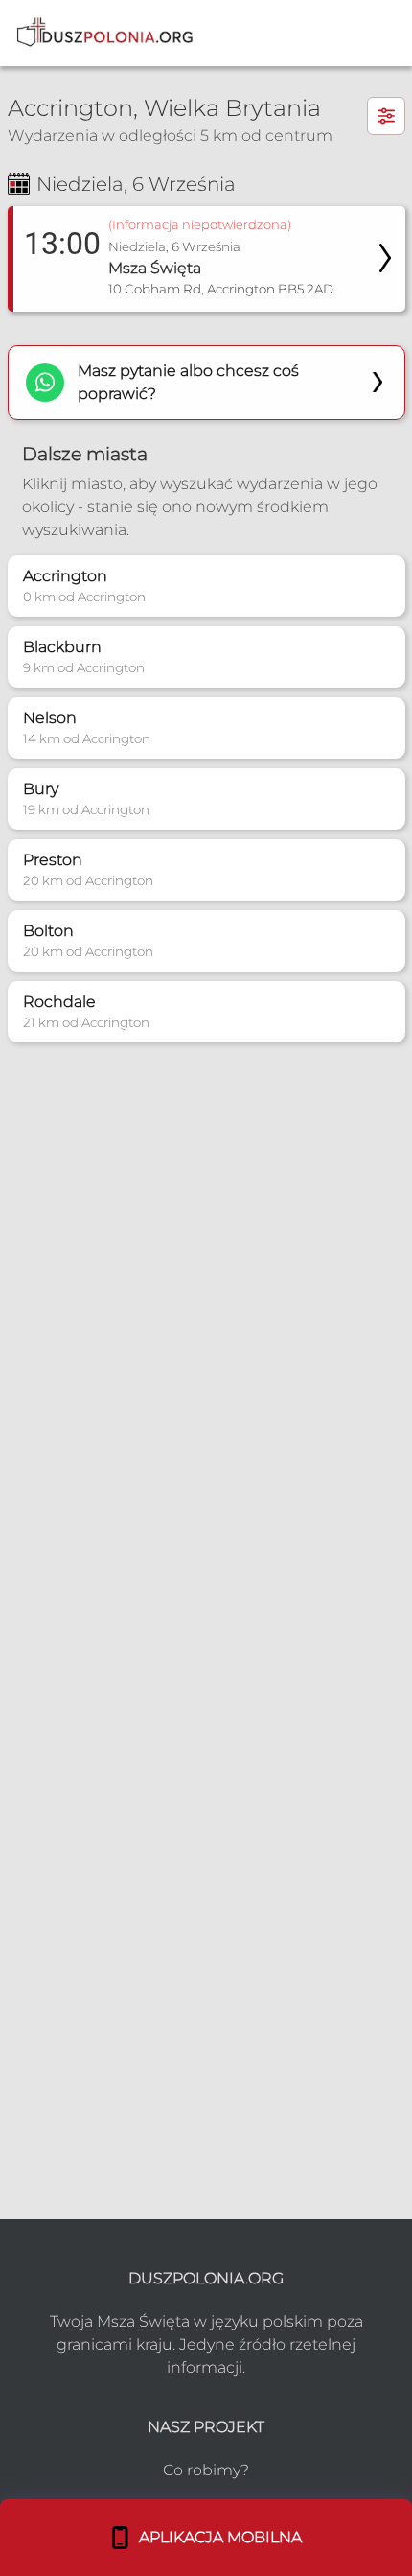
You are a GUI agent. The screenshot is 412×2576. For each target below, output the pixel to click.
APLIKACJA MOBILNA (217, 2537)
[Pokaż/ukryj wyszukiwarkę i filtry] (386, 116)
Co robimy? (206, 2470)
